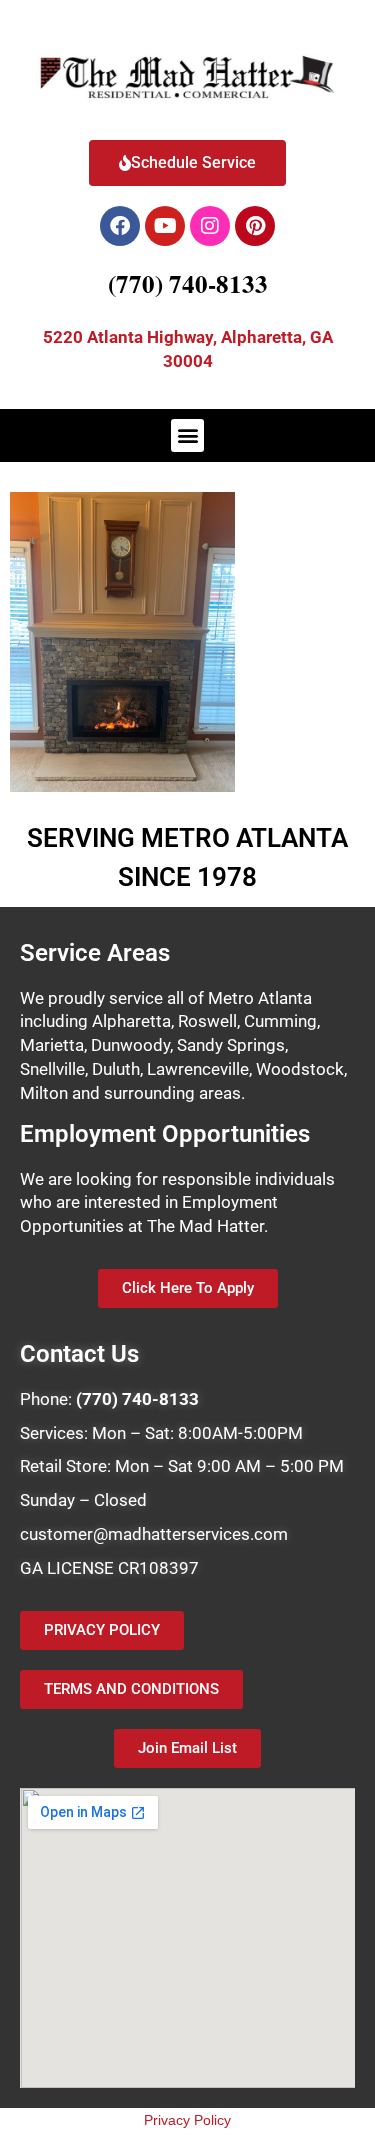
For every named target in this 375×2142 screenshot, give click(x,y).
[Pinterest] (255, 226)
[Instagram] (210, 226)
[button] (187, 435)
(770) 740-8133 (188, 283)
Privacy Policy (187, 2120)
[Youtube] (165, 226)
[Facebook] (120, 226)
